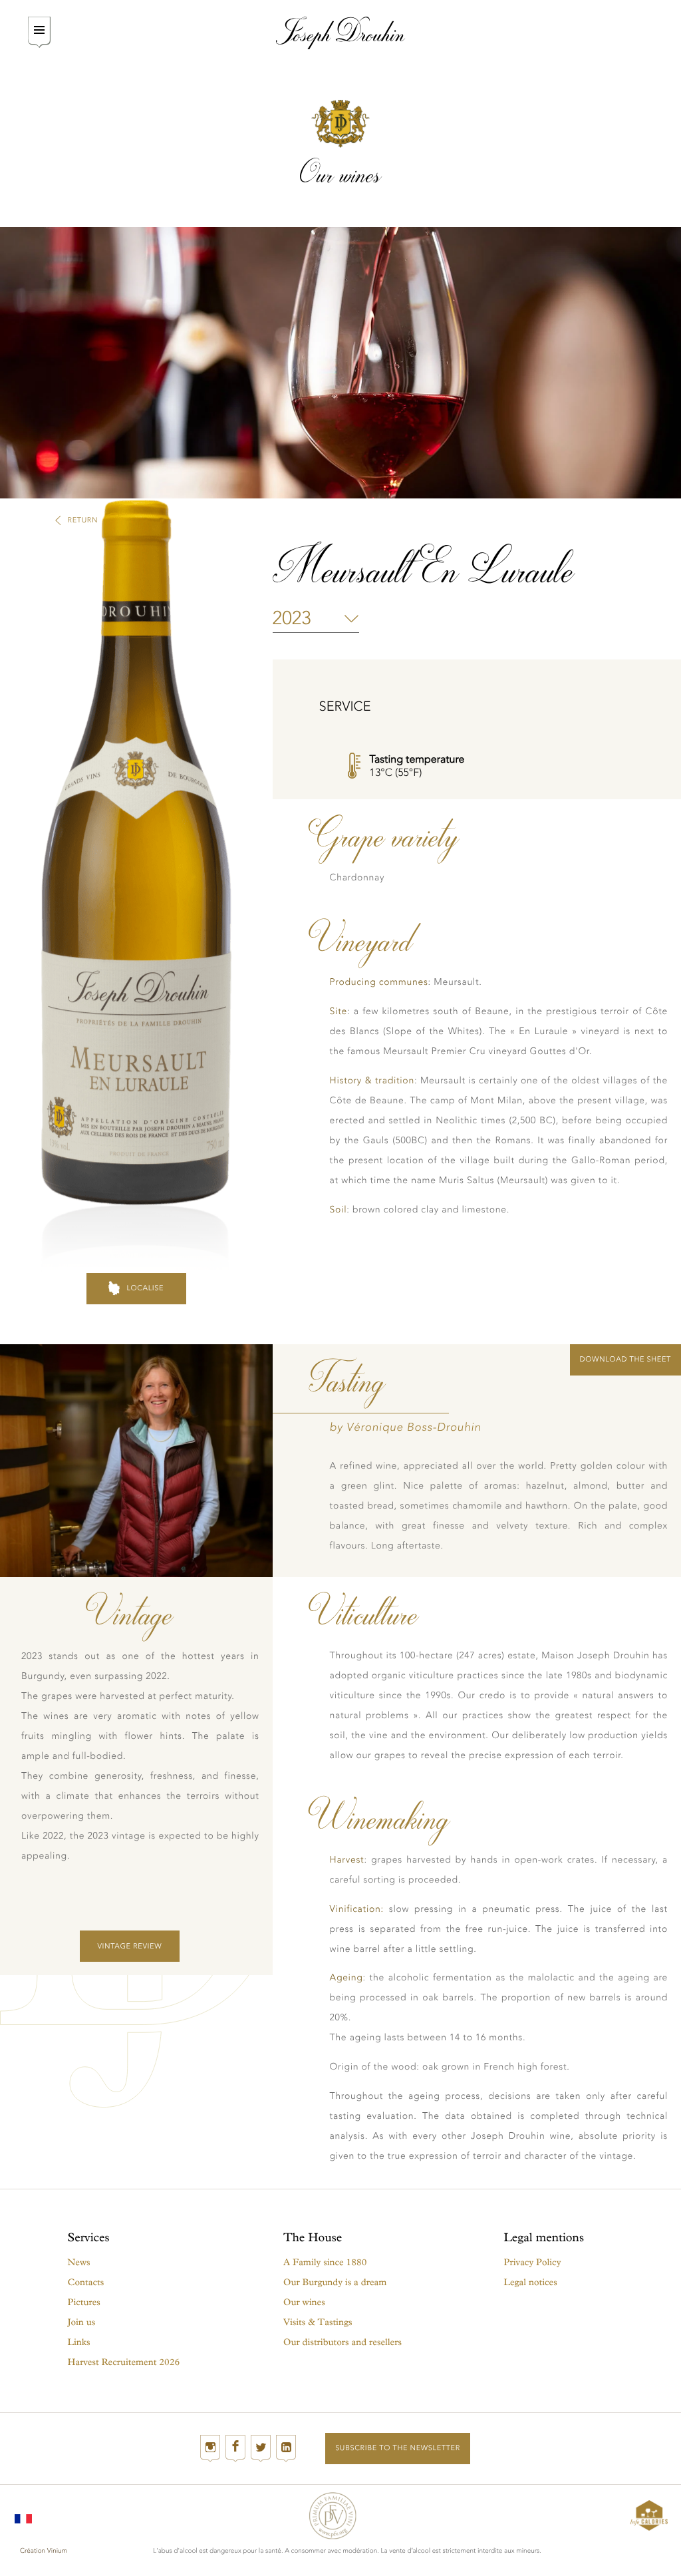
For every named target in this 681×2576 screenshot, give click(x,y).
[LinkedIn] (286, 2449)
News (79, 2262)
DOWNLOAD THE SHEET (625, 1359)
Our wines (304, 2302)
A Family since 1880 (325, 2262)
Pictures (84, 2302)
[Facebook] (235, 2449)
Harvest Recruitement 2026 (124, 2362)
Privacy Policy (533, 2262)
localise (145, 1288)
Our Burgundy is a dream (335, 2282)
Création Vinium (44, 2551)
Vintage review (129, 1946)
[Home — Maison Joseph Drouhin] (341, 33)
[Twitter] (261, 2449)
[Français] (23, 2515)
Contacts (86, 2282)
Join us (82, 2322)
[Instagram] (210, 2449)
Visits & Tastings (318, 2322)
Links (79, 2342)
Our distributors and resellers (342, 2342)
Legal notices (531, 2282)
